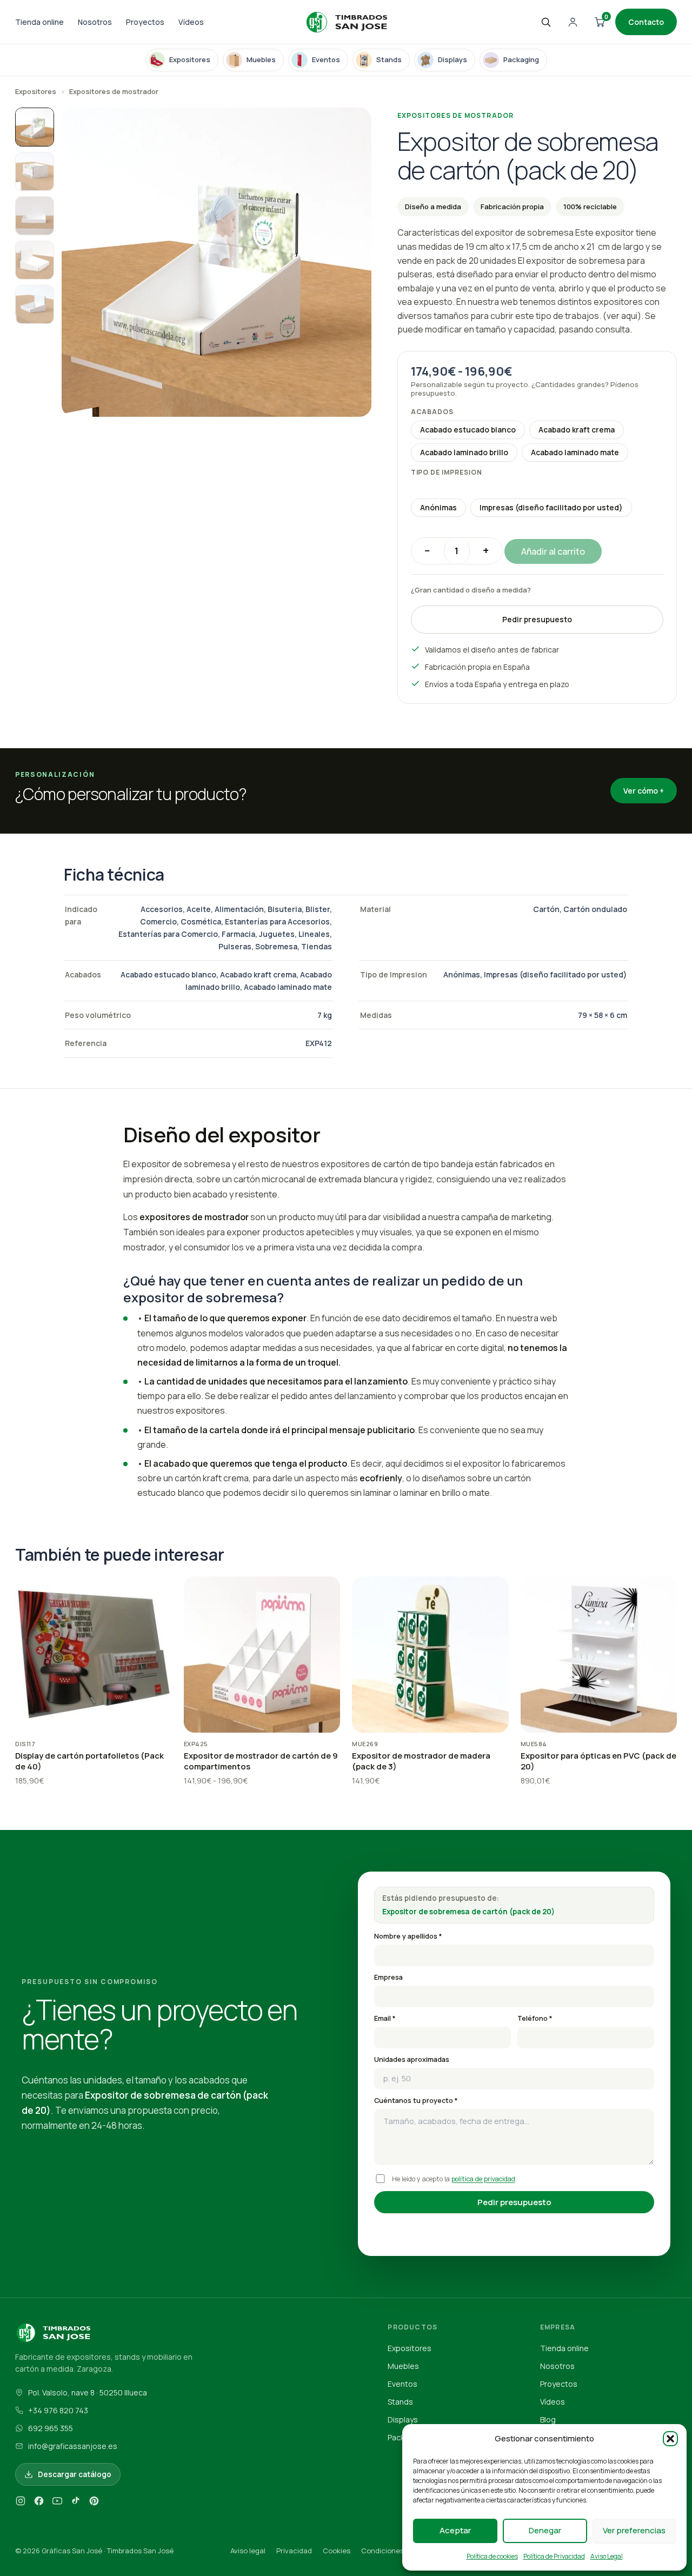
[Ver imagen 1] (35, 127)
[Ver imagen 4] (35, 260)
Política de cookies (492, 2556)
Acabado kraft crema (577, 430)
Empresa (388, 1977)
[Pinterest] (94, 2503)
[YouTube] (57, 2503)
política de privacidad (483, 2179)
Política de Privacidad (554, 2556)
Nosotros (95, 22)
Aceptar (455, 2530)
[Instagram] (21, 2503)
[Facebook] (39, 2503)
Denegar (545, 2530)
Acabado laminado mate (575, 452)
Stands (400, 2402)
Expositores (36, 91)
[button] (670, 2439)
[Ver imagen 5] (35, 304)
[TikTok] (76, 2503)
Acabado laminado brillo (464, 452)
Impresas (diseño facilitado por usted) (551, 507)
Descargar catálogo (75, 2474)
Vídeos (191, 22)
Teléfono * (535, 2018)
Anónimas (438, 507)
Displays (403, 2419)
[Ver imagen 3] (35, 216)
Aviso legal (248, 2551)
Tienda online (39, 22)
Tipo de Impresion (447, 472)
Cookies (337, 2551)
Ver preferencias (634, 2530)
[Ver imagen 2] (35, 171)
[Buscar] (545, 22)
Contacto (646, 22)
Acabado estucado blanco (468, 430)
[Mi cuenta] (573, 22)
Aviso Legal (607, 2556)
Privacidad (294, 2551)
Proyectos (145, 22)
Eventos (402, 2384)
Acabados (432, 412)
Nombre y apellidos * (408, 1936)
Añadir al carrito (553, 551)
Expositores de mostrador (114, 91)
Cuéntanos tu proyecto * (416, 2101)
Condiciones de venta (398, 2551)
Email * (385, 2018)
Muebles (403, 2366)
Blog (548, 2419)
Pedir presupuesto (537, 619)
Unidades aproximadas (412, 2059)
